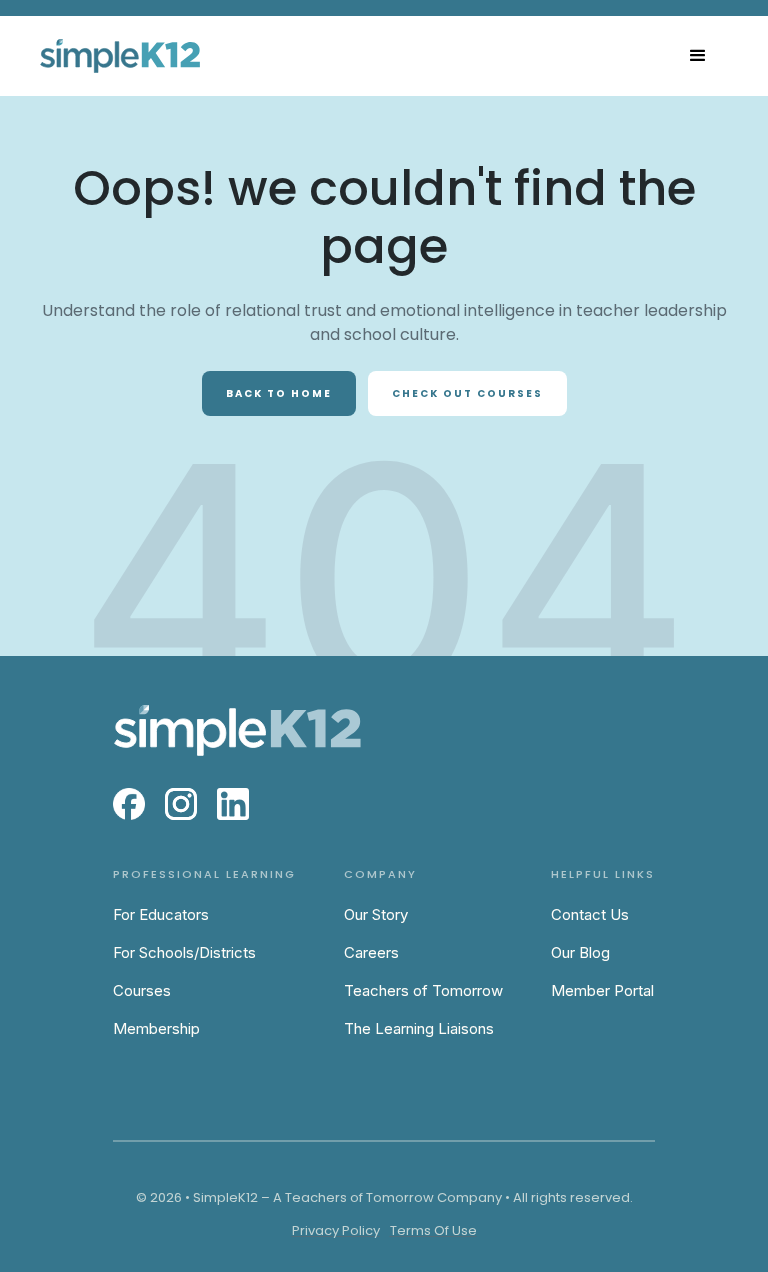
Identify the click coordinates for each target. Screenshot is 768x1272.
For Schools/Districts (184, 952)
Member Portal (602, 990)
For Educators (161, 914)
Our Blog (580, 952)
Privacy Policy (336, 1230)
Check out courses (467, 393)
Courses (142, 990)
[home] (120, 56)
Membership (156, 1028)
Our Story (376, 914)
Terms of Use (433, 1230)
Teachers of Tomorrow (423, 990)
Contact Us (590, 914)
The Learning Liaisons (419, 1028)
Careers (371, 952)
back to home (279, 393)
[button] (698, 56)
